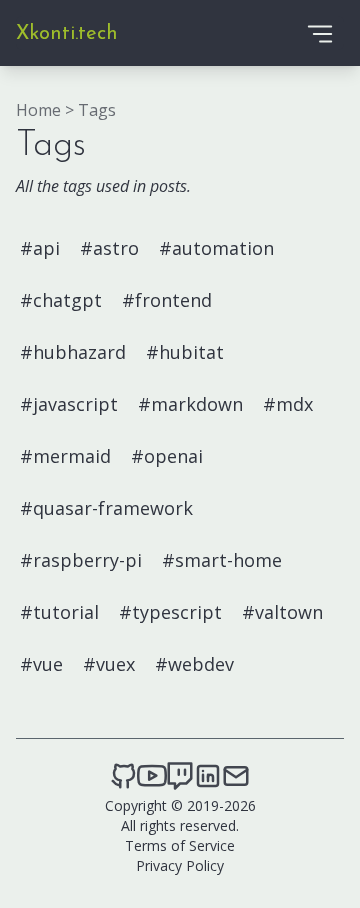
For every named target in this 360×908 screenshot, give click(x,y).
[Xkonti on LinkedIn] (208, 776)
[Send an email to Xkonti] (236, 776)
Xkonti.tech (67, 34)
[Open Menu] (320, 33)
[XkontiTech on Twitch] (180, 776)
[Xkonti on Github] (124, 776)
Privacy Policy (180, 865)
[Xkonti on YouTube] (152, 776)
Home (38, 110)
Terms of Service (180, 845)
